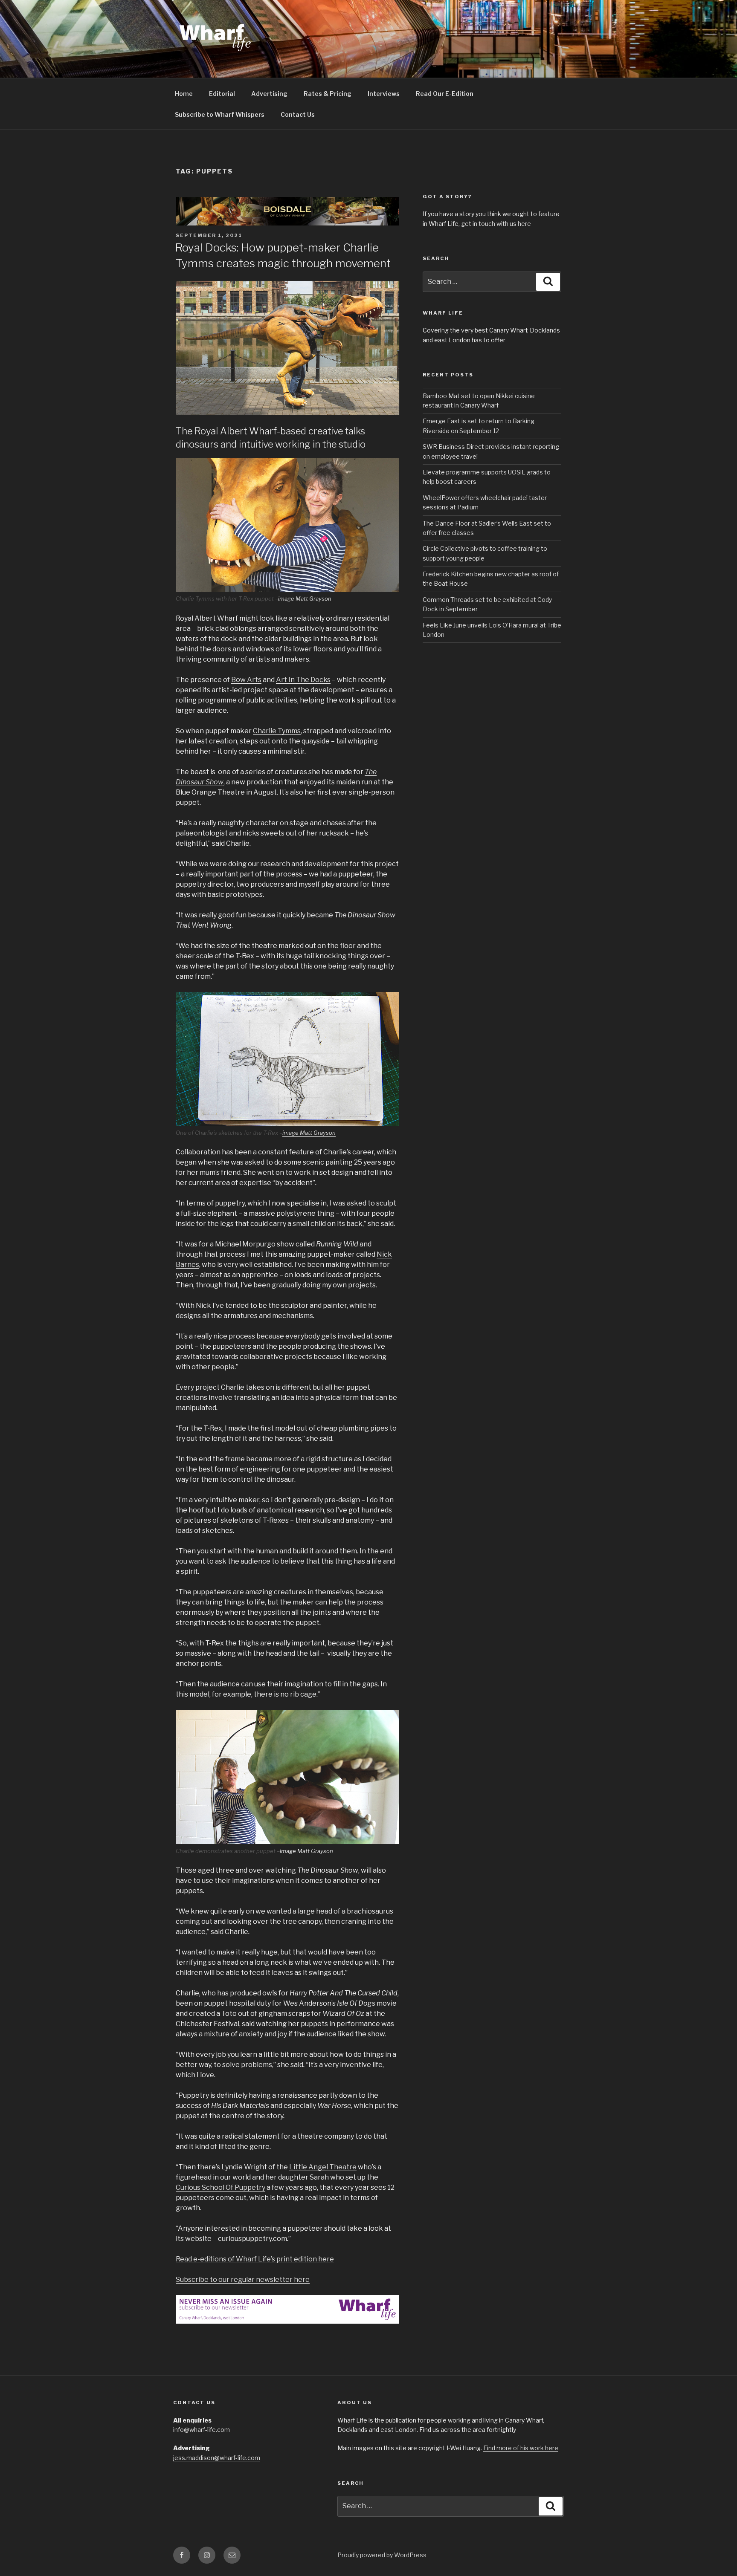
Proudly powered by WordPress (382, 2555)
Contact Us (298, 114)
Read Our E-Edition (445, 94)
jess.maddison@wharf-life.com (217, 2458)
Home (184, 94)
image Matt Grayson (305, 598)
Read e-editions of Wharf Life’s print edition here (255, 2259)
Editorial (222, 94)
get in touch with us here (496, 224)
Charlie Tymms (277, 731)
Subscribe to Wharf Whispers (220, 114)
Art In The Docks (303, 680)
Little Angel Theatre (323, 2167)
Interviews (384, 94)
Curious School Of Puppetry (221, 2187)
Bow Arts (246, 680)
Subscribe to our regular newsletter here (243, 2280)
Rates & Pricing (328, 94)
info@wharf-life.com (202, 2430)
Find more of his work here (521, 2448)
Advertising (269, 94)
